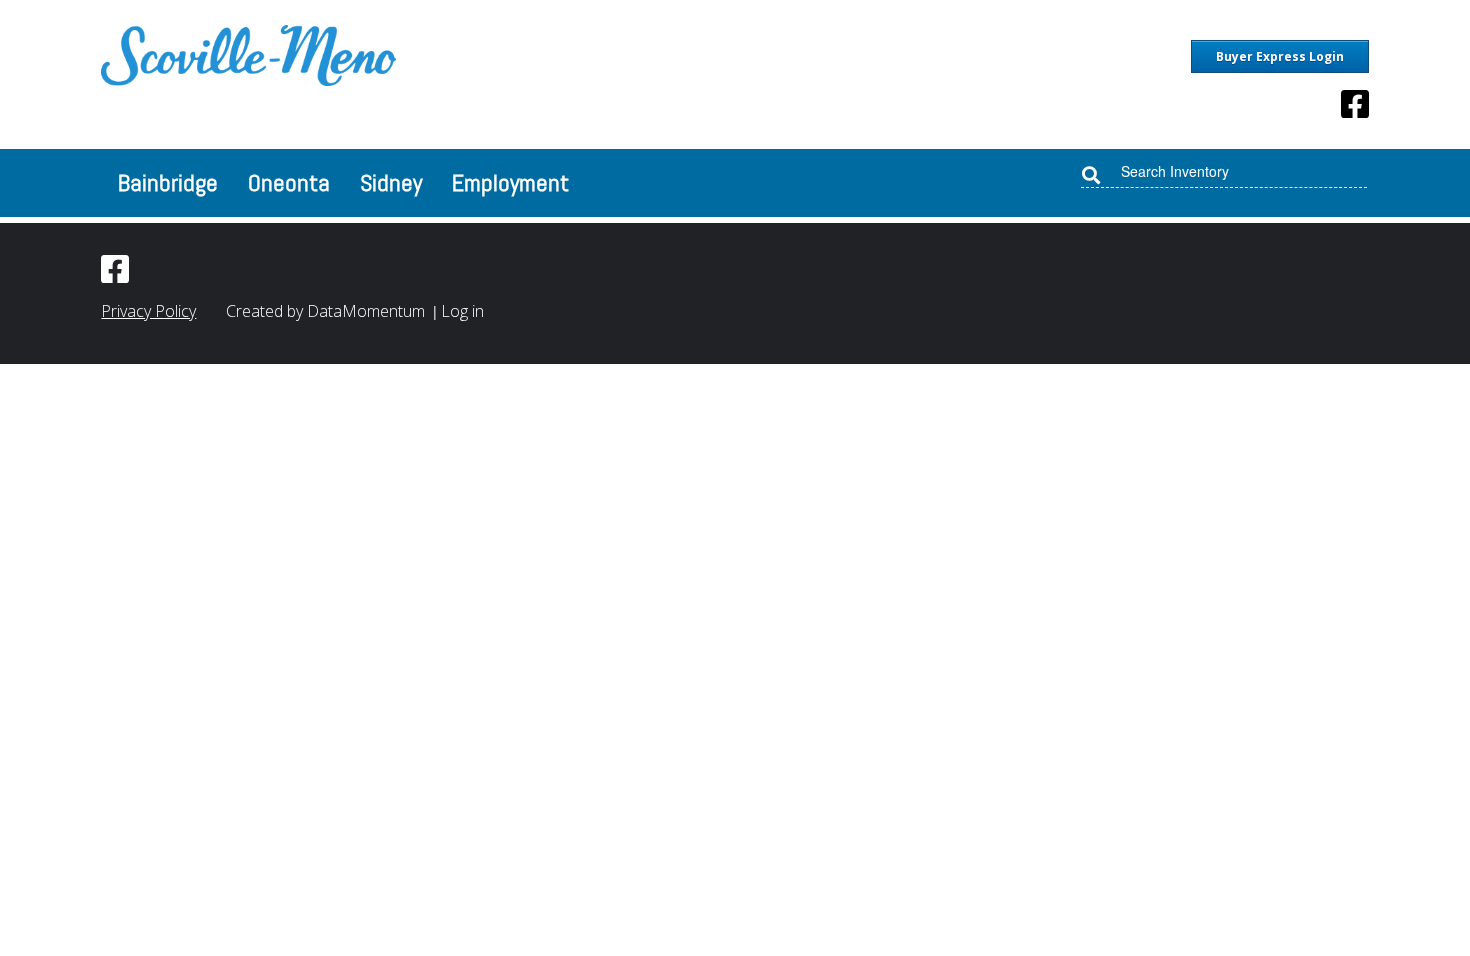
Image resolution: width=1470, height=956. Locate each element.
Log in (462, 311)
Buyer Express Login (1280, 56)
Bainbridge (168, 182)
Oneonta (289, 182)
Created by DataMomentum (327, 311)
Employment (510, 182)
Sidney (391, 182)
